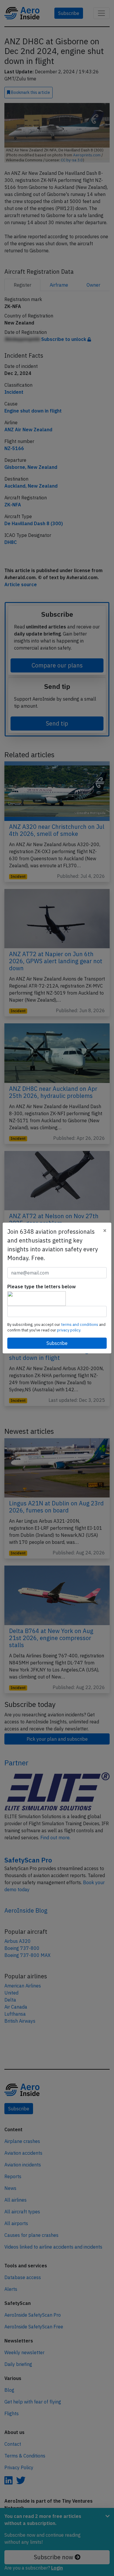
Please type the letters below (42, 1287)
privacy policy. (69, 1330)
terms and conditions (80, 1325)
